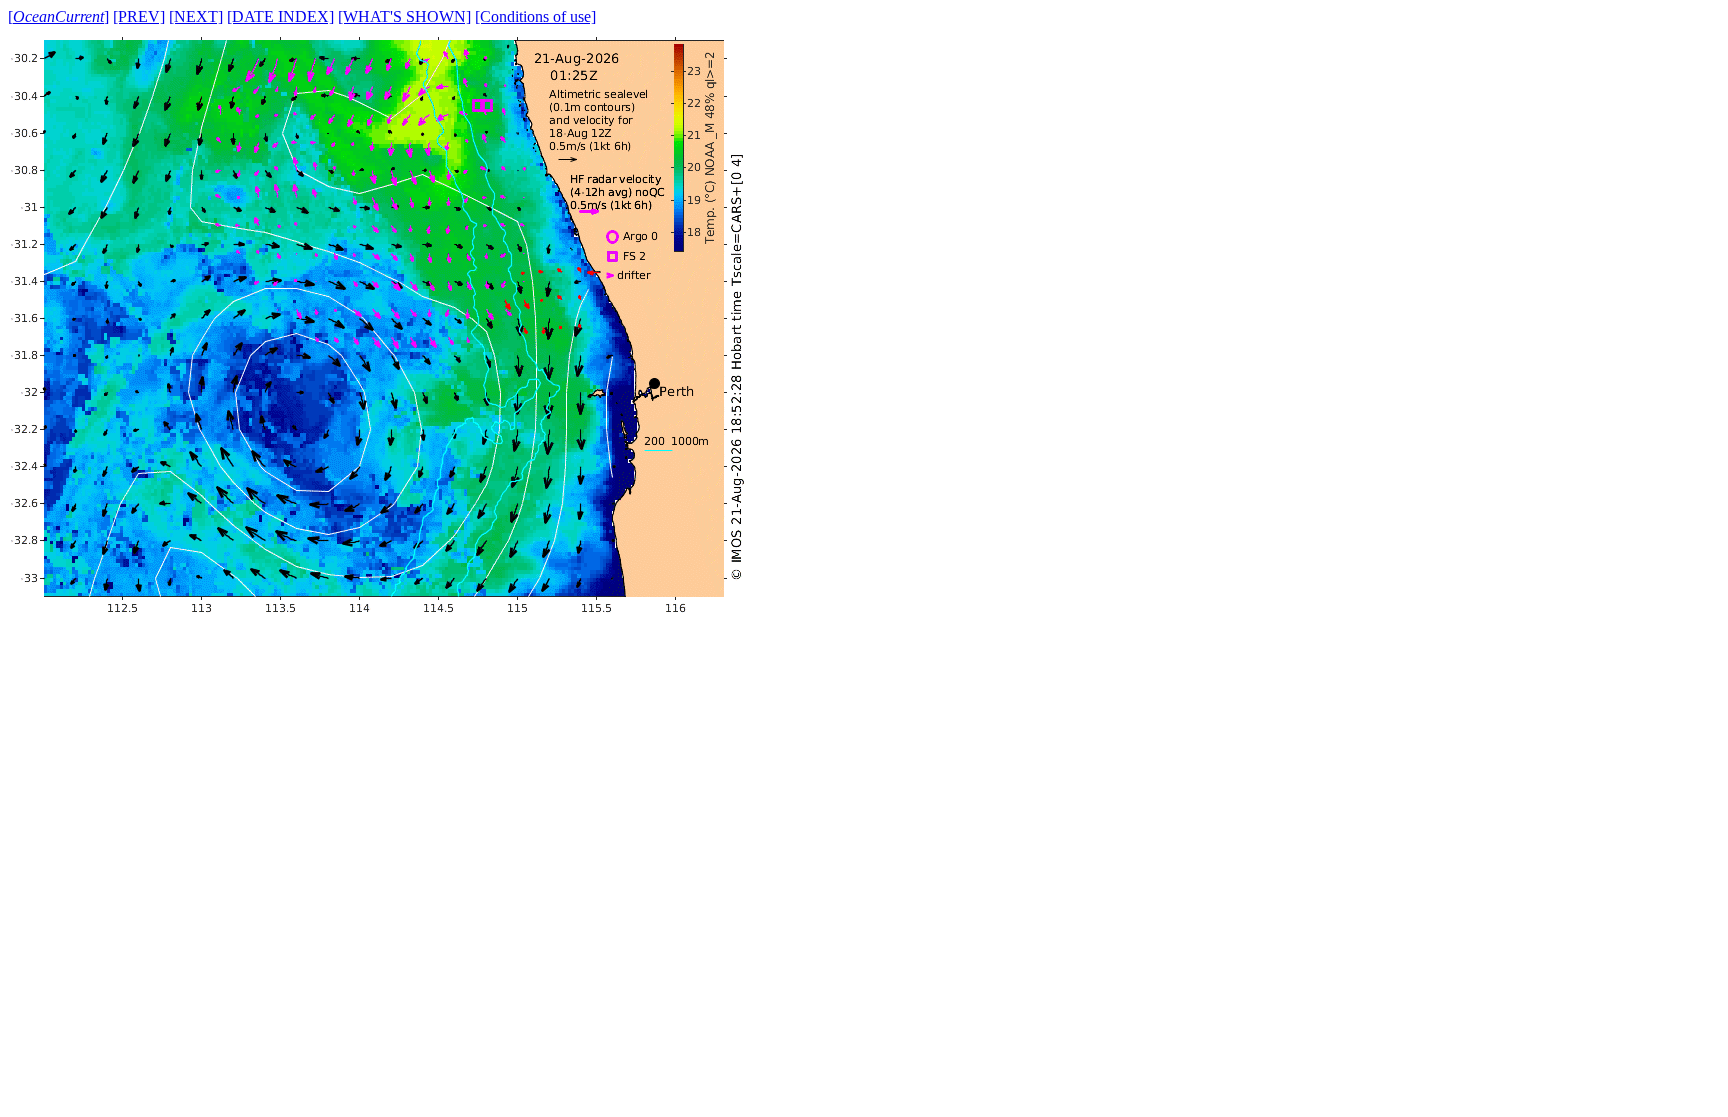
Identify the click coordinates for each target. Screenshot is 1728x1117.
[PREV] (139, 16)
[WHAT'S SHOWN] (404, 16)
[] (58, 16)
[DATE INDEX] (280, 16)
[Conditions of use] (535, 16)
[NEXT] (196, 16)
